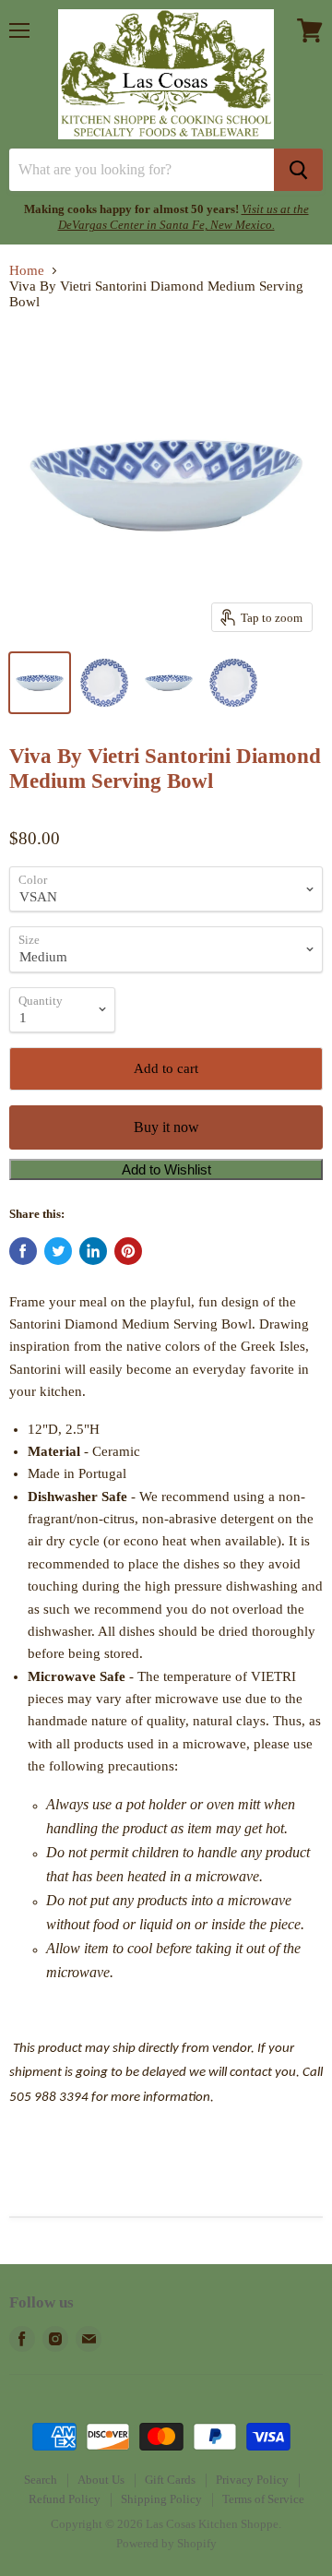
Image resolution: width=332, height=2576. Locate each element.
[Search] (298, 170)
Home (27, 270)
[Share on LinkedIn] (93, 1251)
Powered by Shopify (166, 2543)
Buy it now (166, 1127)
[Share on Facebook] (23, 1251)
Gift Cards (170, 2480)
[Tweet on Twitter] (58, 1251)
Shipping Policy (161, 2499)
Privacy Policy (252, 2480)
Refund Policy (65, 2499)
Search (41, 2480)
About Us (101, 2480)
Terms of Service (263, 2499)
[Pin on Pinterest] (128, 1251)
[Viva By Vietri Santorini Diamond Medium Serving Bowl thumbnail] (40, 683)
